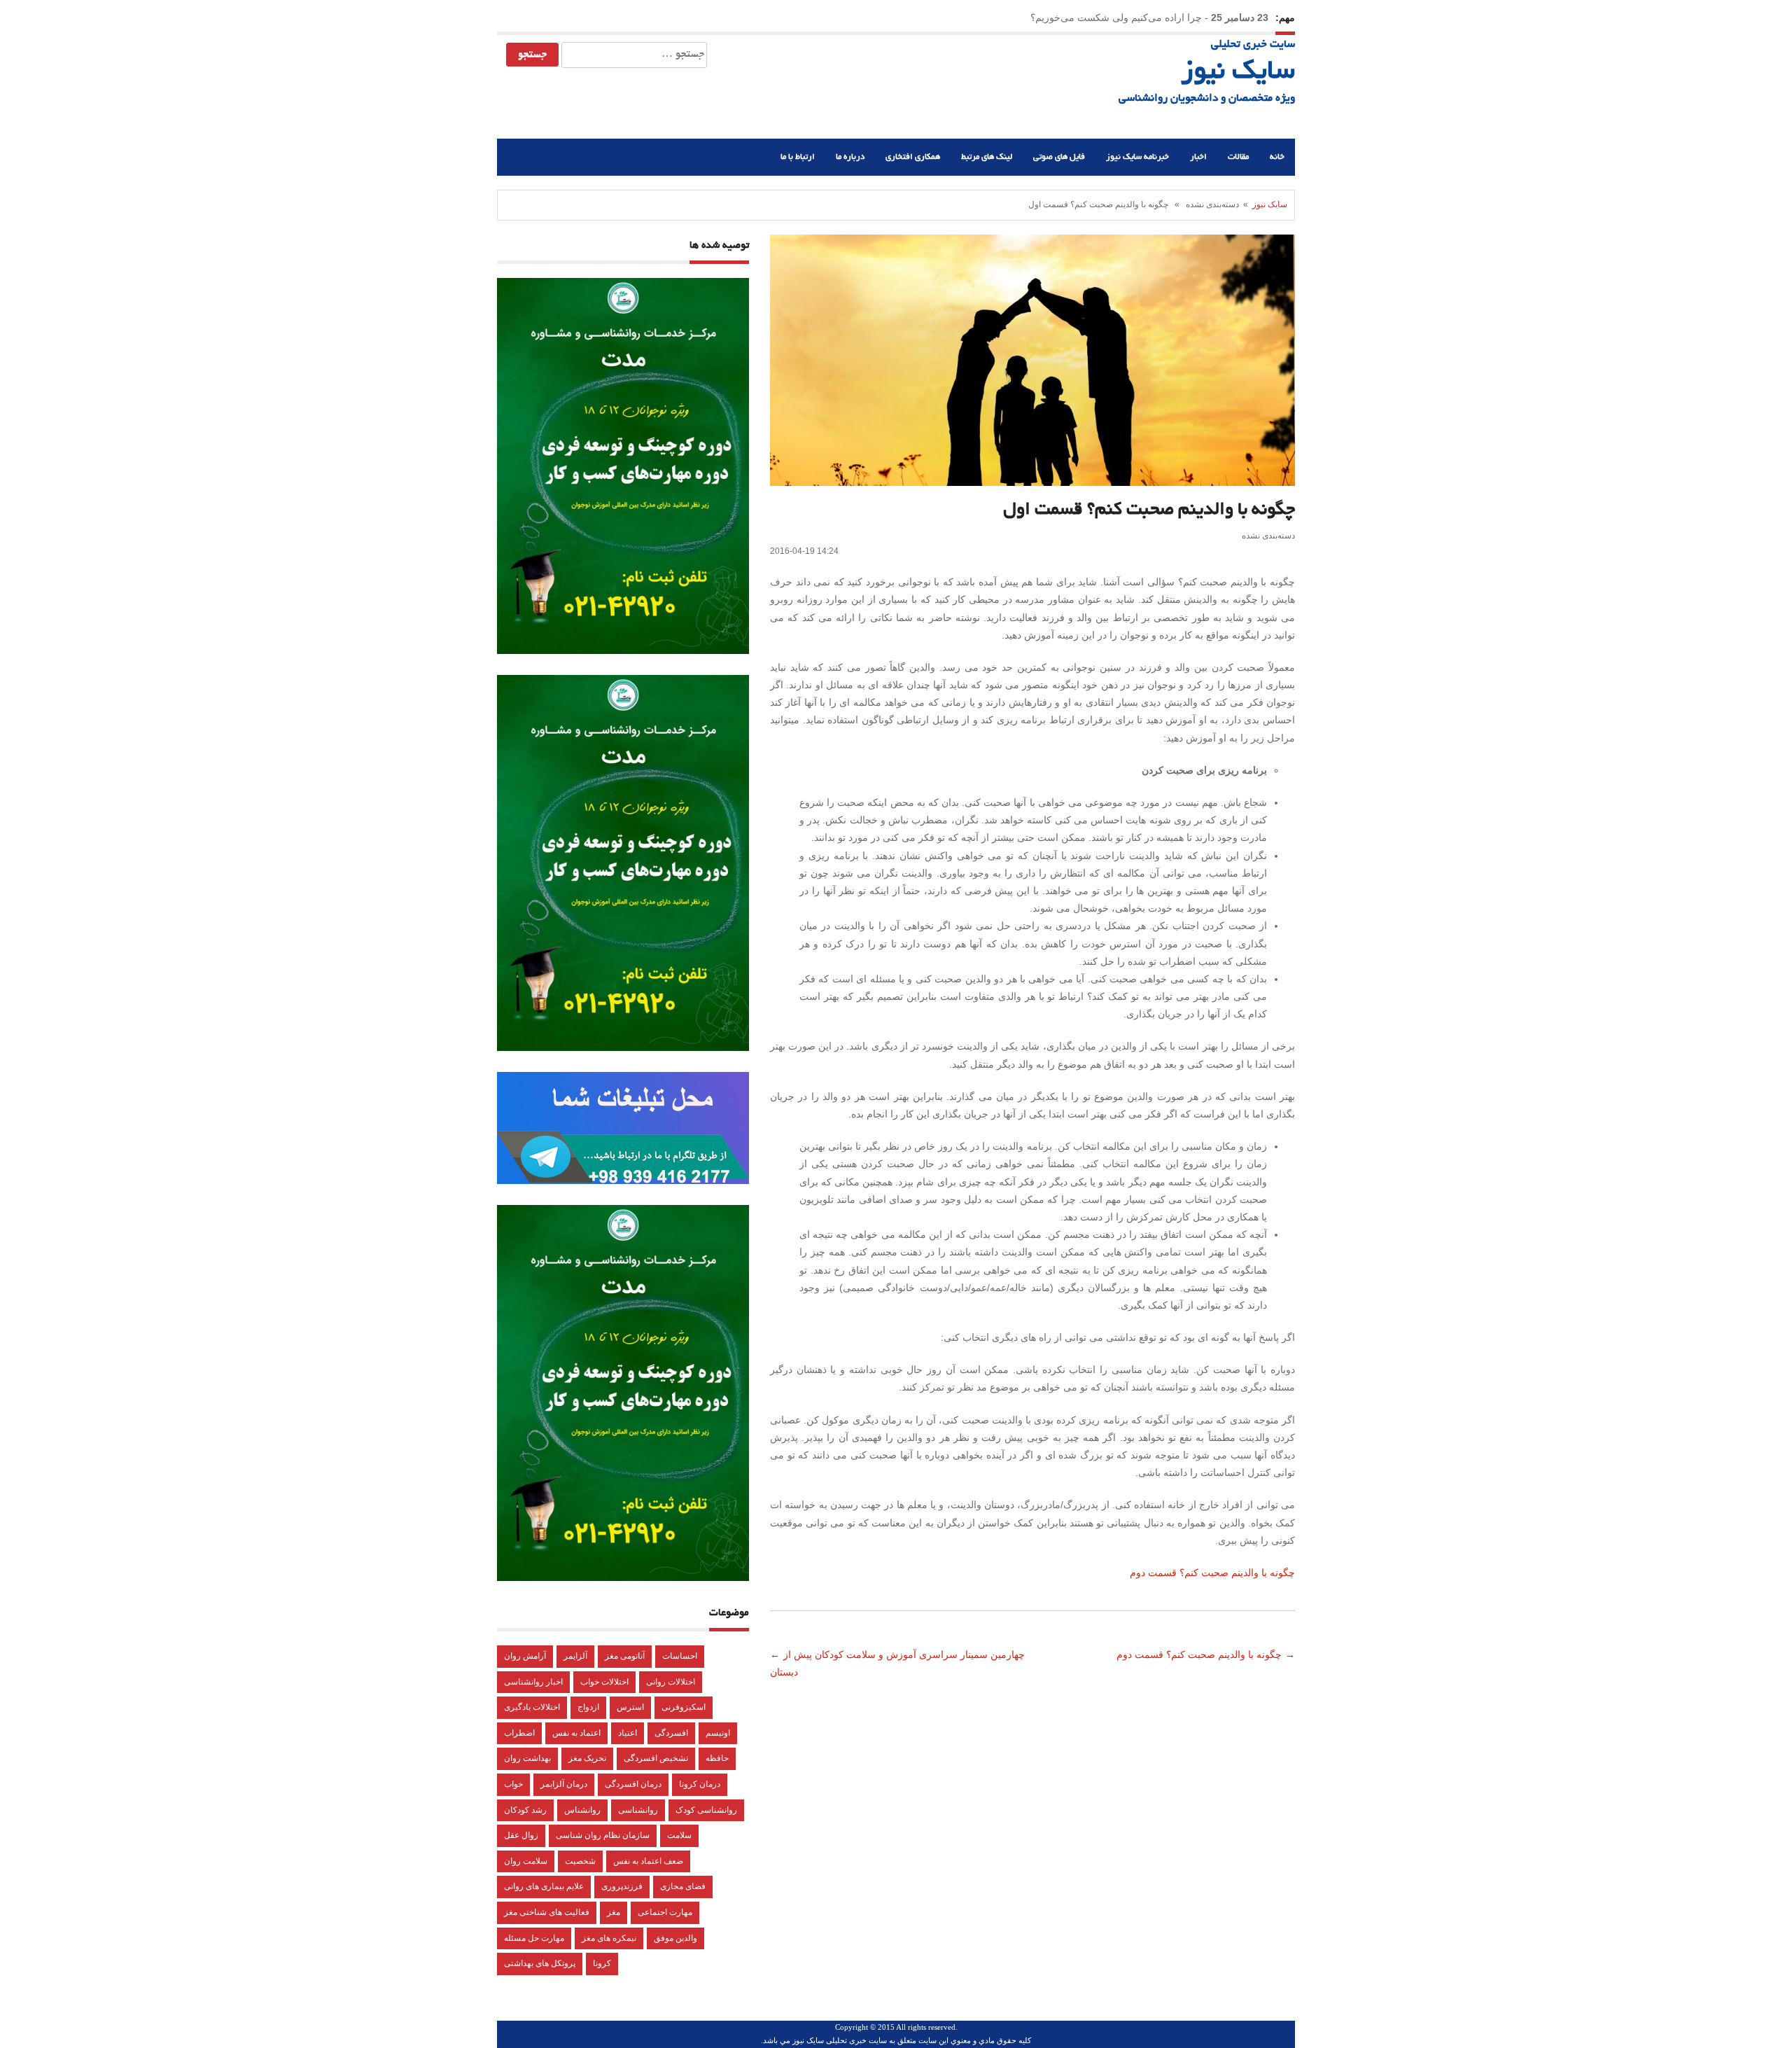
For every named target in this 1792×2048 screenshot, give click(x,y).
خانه (1277, 157)
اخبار (1198, 157)
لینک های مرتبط (987, 157)
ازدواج (588, 1707)
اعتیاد (628, 1733)
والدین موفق (675, 1938)
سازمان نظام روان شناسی (603, 1835)
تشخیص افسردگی (656, 1758)
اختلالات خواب (604, 1682)
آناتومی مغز (625, 1656)
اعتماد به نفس (576, 1733)
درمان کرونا (700, 1784)
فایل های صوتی (1059, 157)
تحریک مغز (587, 1758)
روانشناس (582, 1810)
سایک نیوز (1238, 73)
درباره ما (850, 157)
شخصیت (580, 1861)
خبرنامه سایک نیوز (1137, 157)
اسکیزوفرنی (684, 1707)
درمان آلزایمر (564, 1784)
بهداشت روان (527, 1758)
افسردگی (671, 1733)
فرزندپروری (622, 1886)
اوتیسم (718, 1733)
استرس (630, 1707)
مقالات (1238, 157)
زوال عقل (521, 1835)
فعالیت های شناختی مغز (547, 1912)
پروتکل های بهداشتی (540, 1963)
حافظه (717, 1758)
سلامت (679, 1835)
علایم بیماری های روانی (544, 1886)
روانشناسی (638, 1810)
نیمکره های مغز (609, 1938)
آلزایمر (575, 1656)
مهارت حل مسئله (534, 1938)
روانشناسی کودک (706, 1810)
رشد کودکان (525, 1810)
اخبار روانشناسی (533, 1682)
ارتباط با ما (798, 157)
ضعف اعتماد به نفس (648, 1861)
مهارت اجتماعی (665, 1912)
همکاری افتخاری (913, 157)
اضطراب (519, 1733)
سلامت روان (526, 1861)
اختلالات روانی (671, 1682)
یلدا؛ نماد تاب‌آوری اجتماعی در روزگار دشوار (1112, 18)
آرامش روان (525, 1656)
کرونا (602, 1963)
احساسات (680, 1656)
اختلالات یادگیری (532, 1707)
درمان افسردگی (633, 1784)
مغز (614, 1912)
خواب (513, 1784)
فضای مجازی (683, 1886)
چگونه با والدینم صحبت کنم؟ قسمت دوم (1212, 1573)
